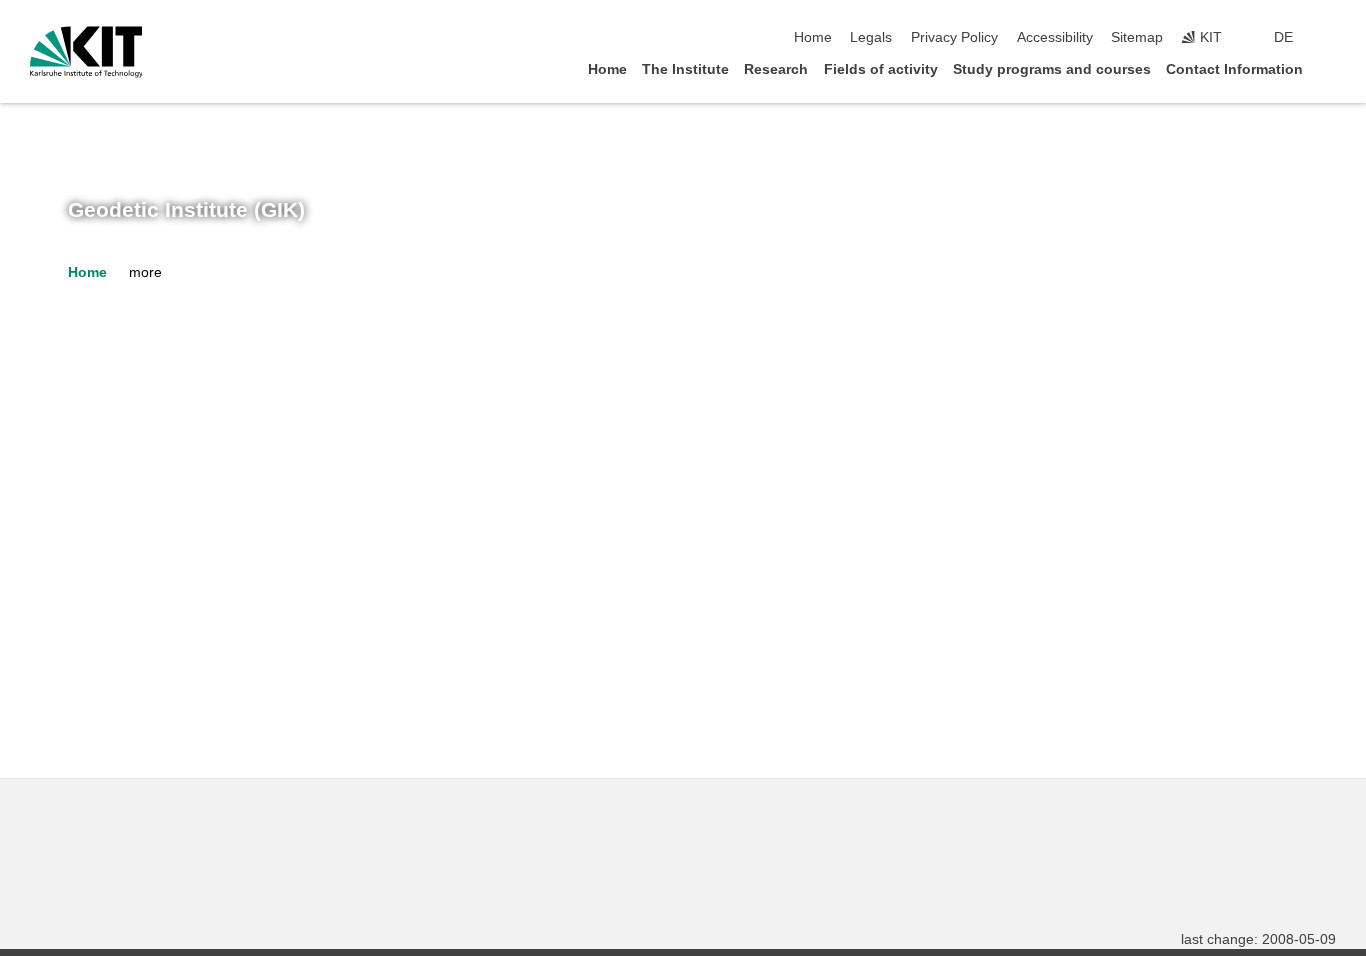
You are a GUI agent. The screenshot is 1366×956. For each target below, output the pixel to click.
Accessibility (1055, 37)
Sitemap (1137, 37)
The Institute (685, 69)
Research (776, 69)
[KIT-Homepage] (86, 52)
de (1283, 37)
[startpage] (1330, 68)
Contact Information (1234, 69)
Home (813, 37)
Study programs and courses (1052, 69)
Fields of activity (881, 69)
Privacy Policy (954, 37)
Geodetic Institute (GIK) (186, 210)
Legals (871, 37)
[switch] (1330, 38)
